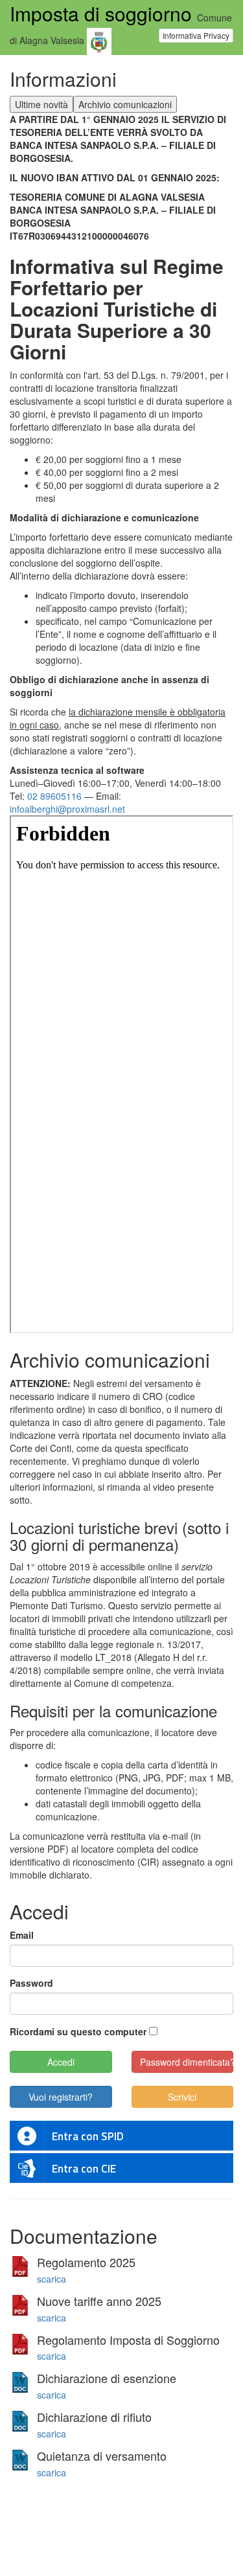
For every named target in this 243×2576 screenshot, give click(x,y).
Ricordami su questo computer (78, 2031)
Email (22, 1935)
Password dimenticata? (187, 2062)
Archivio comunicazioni (125, 104)
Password (31, 1983)
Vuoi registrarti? (61, 2097)
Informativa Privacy (196, 35)
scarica (52, 2279)
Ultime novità (41, 104)
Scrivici (182, 2097)
